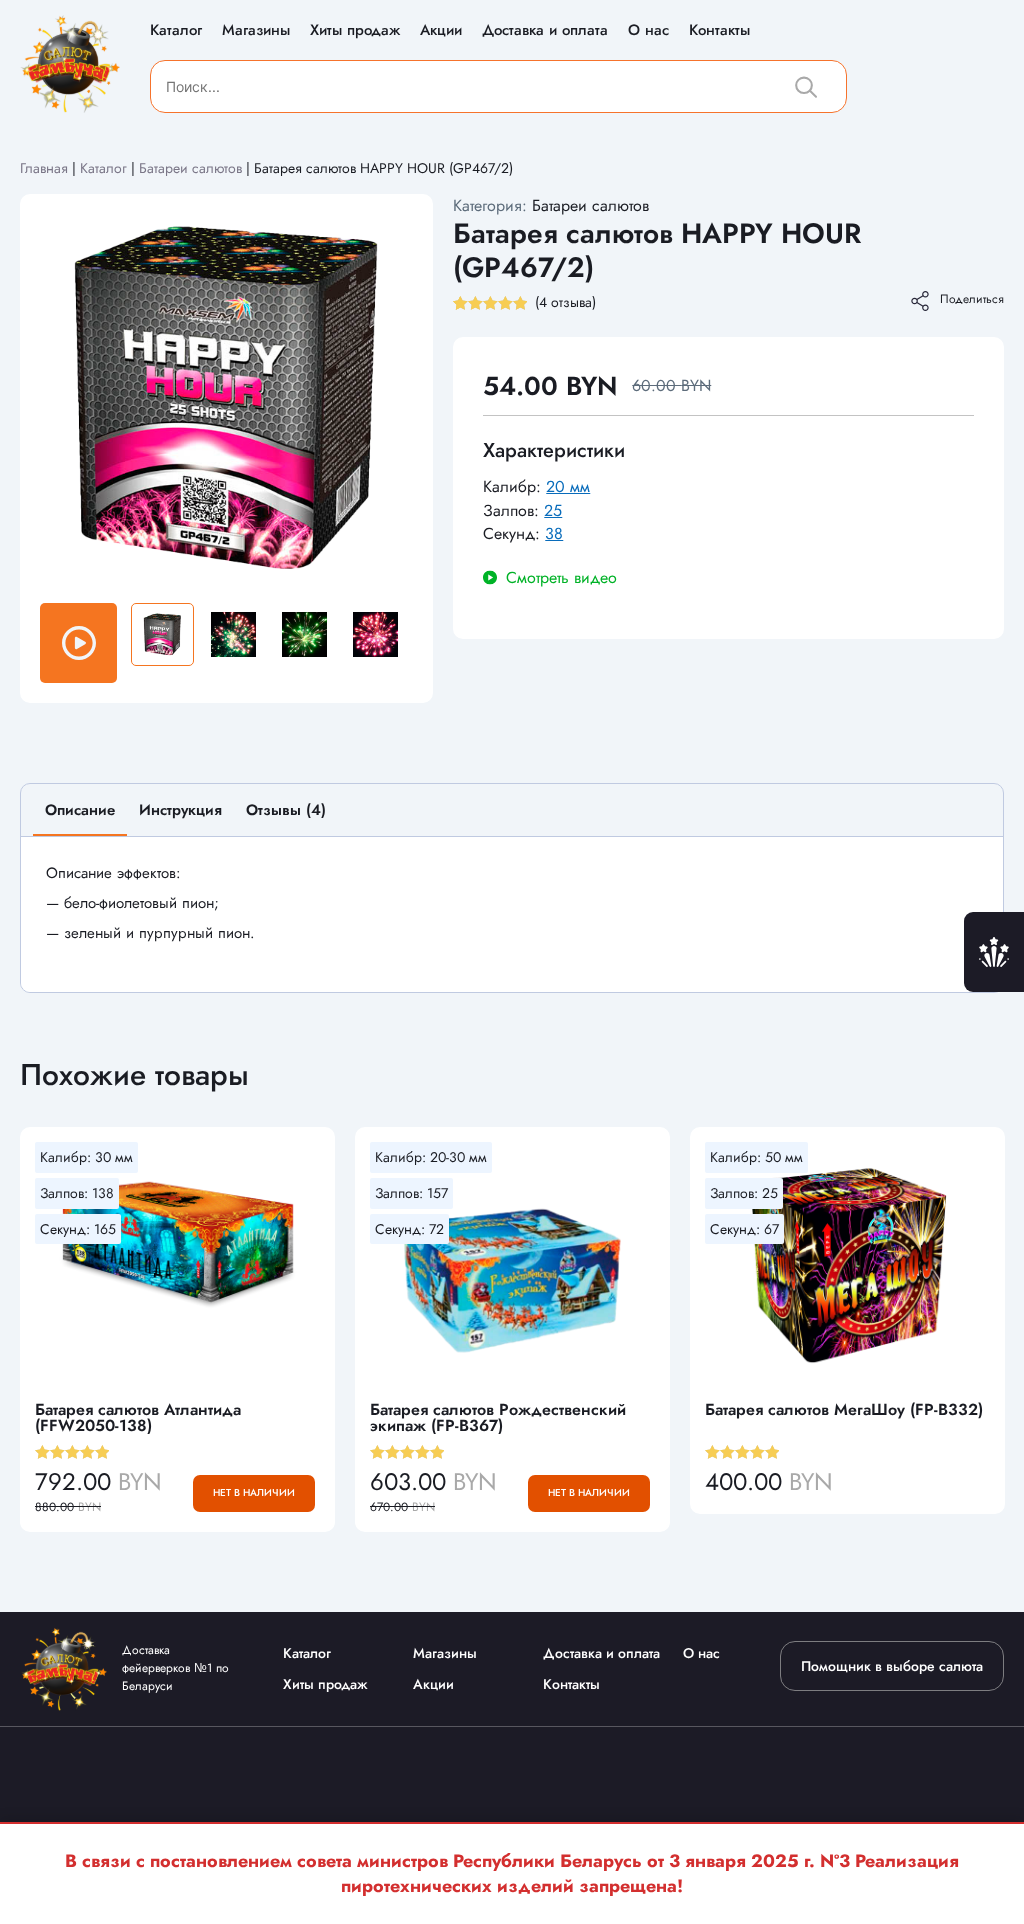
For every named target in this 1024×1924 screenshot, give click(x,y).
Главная (44, 168)
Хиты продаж (355, 30)
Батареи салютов (190, 168)
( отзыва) (565, 302)
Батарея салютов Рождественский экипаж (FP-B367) (498, 1417)
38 (554, 533)
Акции (441, 30)
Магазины (256, 30)
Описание (80, 810)
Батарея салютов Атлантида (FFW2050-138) (138, 1417)
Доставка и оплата (545, 30)
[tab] (80, 817)
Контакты (719, 30)
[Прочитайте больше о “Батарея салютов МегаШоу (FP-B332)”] (980, 1482)
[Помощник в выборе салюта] (994, 952)
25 (553, 510)
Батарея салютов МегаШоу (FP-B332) (844, 1409)
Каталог (176, 30)
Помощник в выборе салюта (892, 1666)
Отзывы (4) (286, 810)
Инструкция (180, 810)
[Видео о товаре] (78, 643)
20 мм (568, 486)
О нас (648, 30)
